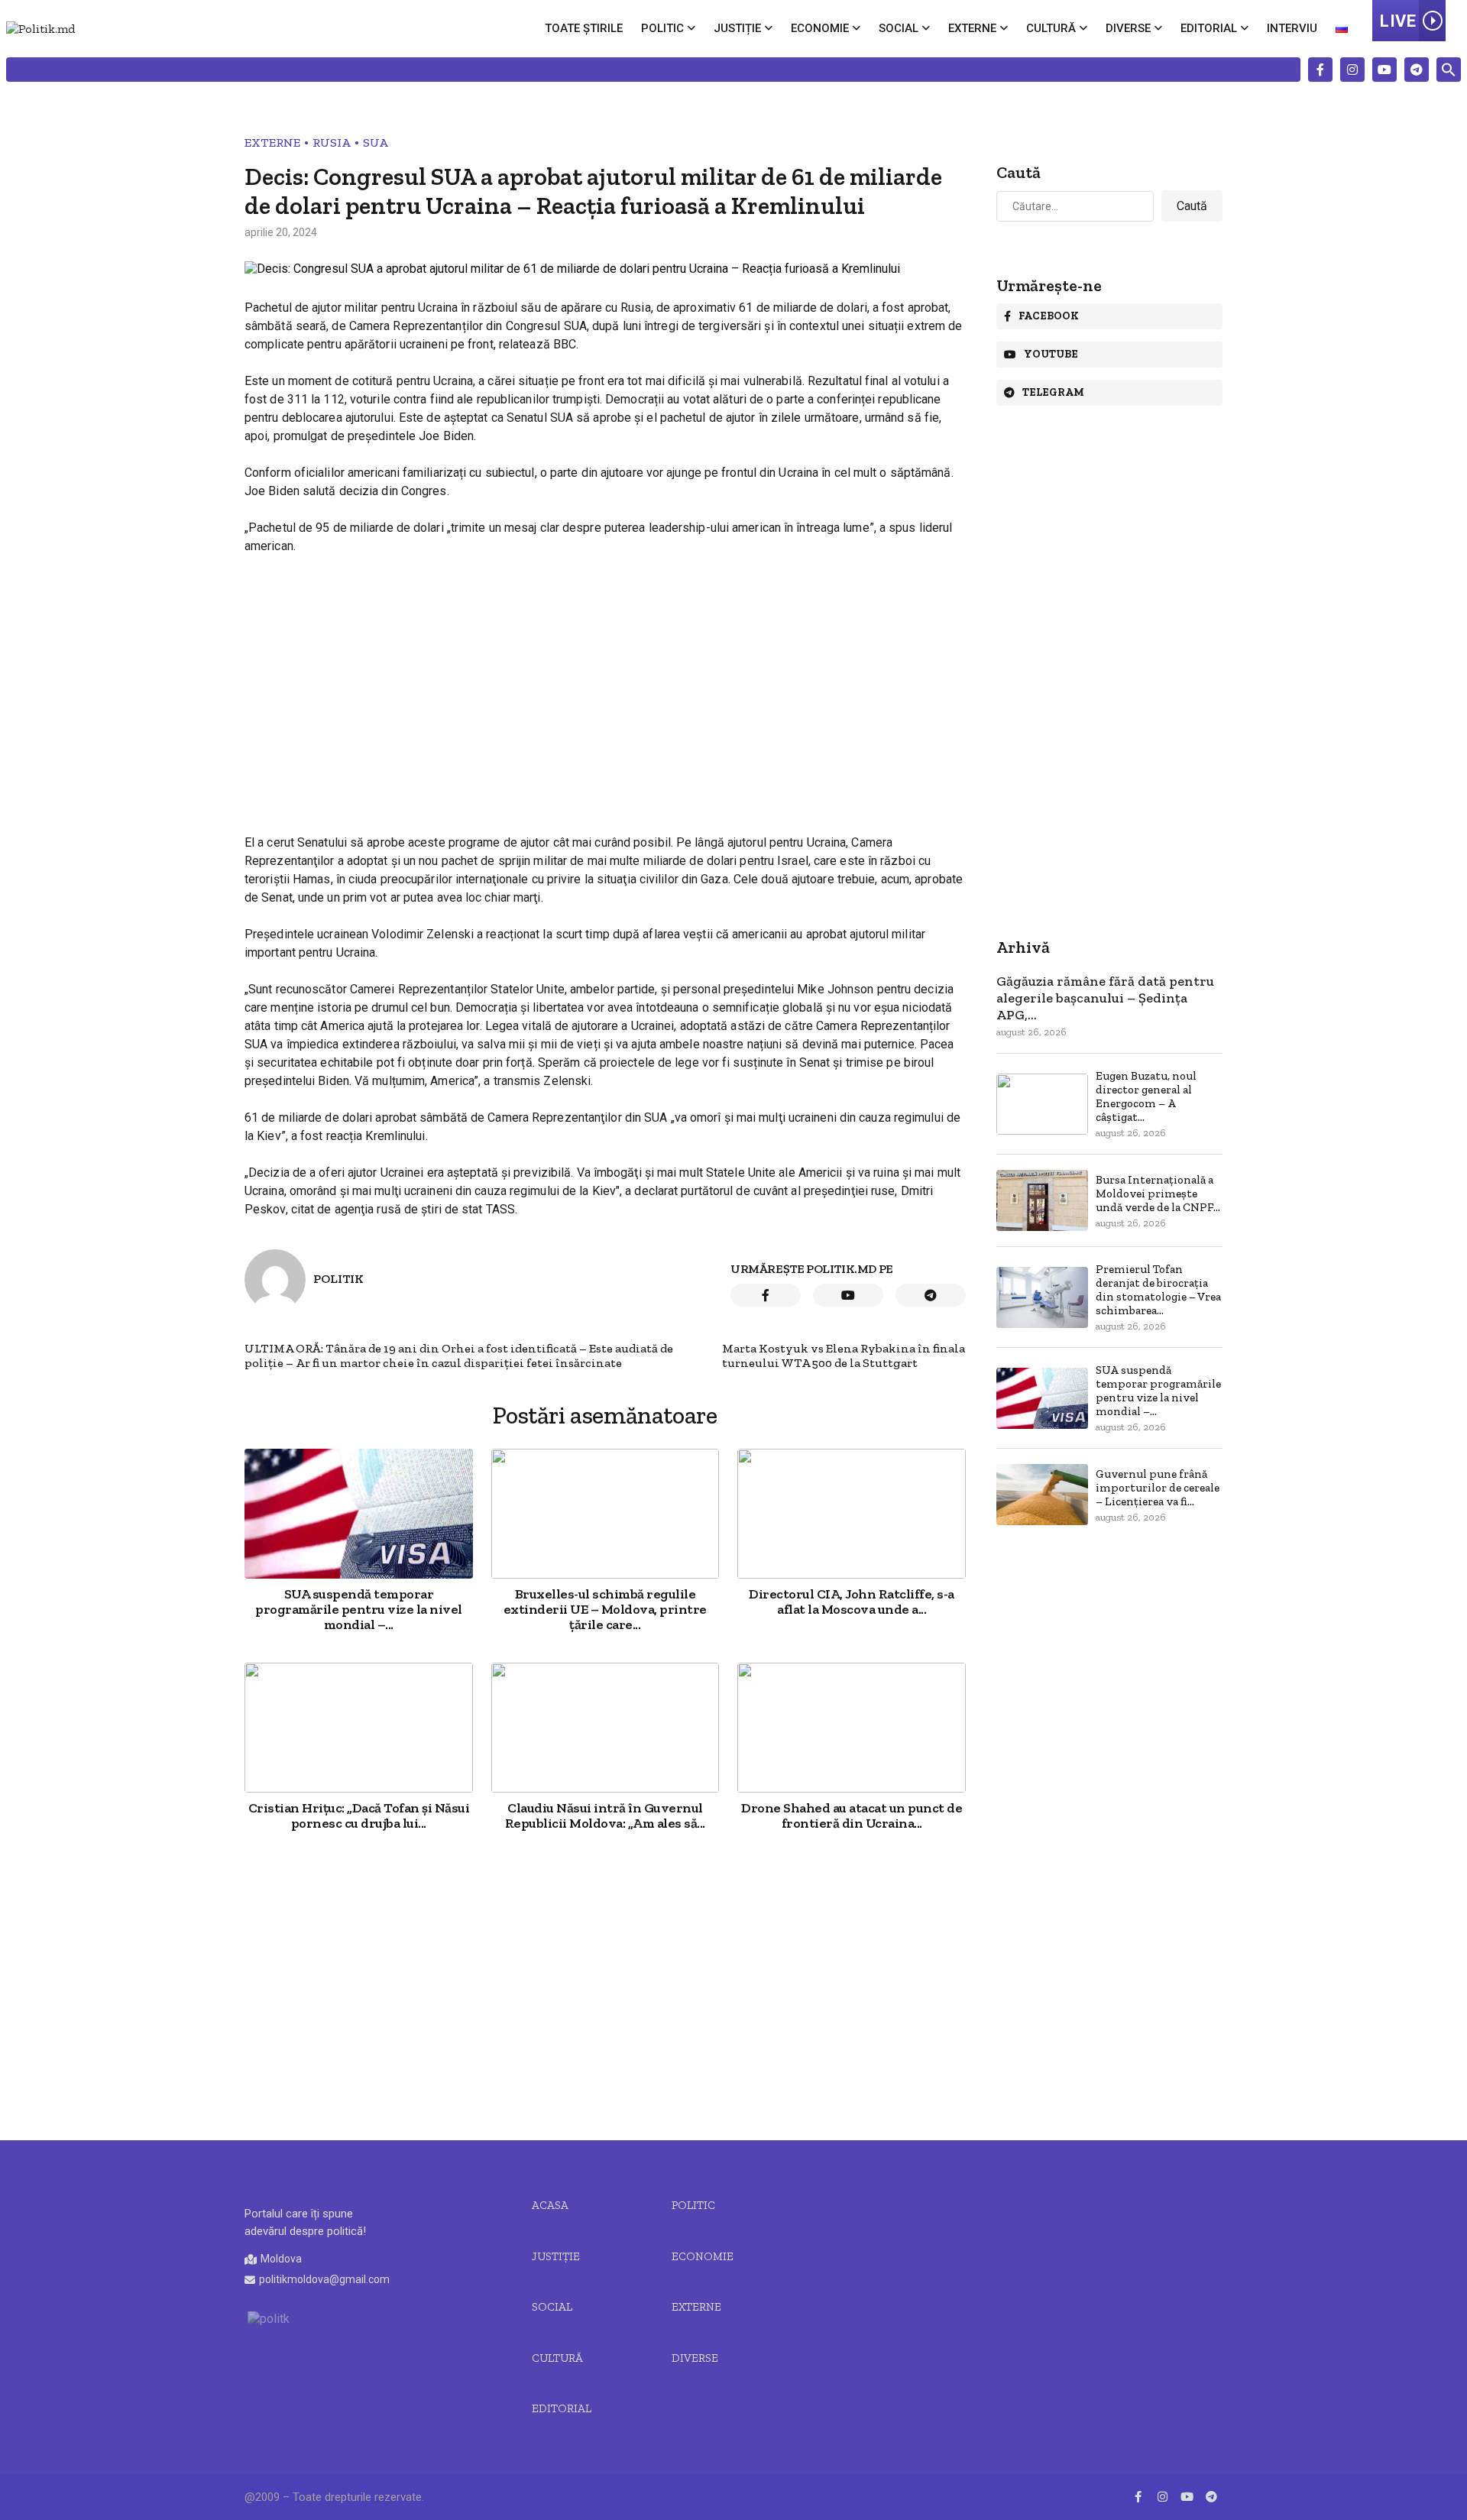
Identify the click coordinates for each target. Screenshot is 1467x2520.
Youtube (1051, 354)
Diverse (1128, 28)
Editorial (1209, 28)
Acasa (550, 2205)
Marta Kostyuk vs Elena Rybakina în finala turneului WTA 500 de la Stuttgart (844, 1356)
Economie (820, 28)
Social (899, 28)
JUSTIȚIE (556, 2256)
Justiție (737, 28)
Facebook (1049, 316)
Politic (662, 28)
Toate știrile (584, 28)
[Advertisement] (605, 681)
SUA (376, 143)
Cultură (1051, 28)
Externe (972, 28)
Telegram (1053, 392)
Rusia (332, 143)
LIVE (1398, 21)
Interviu (1292, 28)
